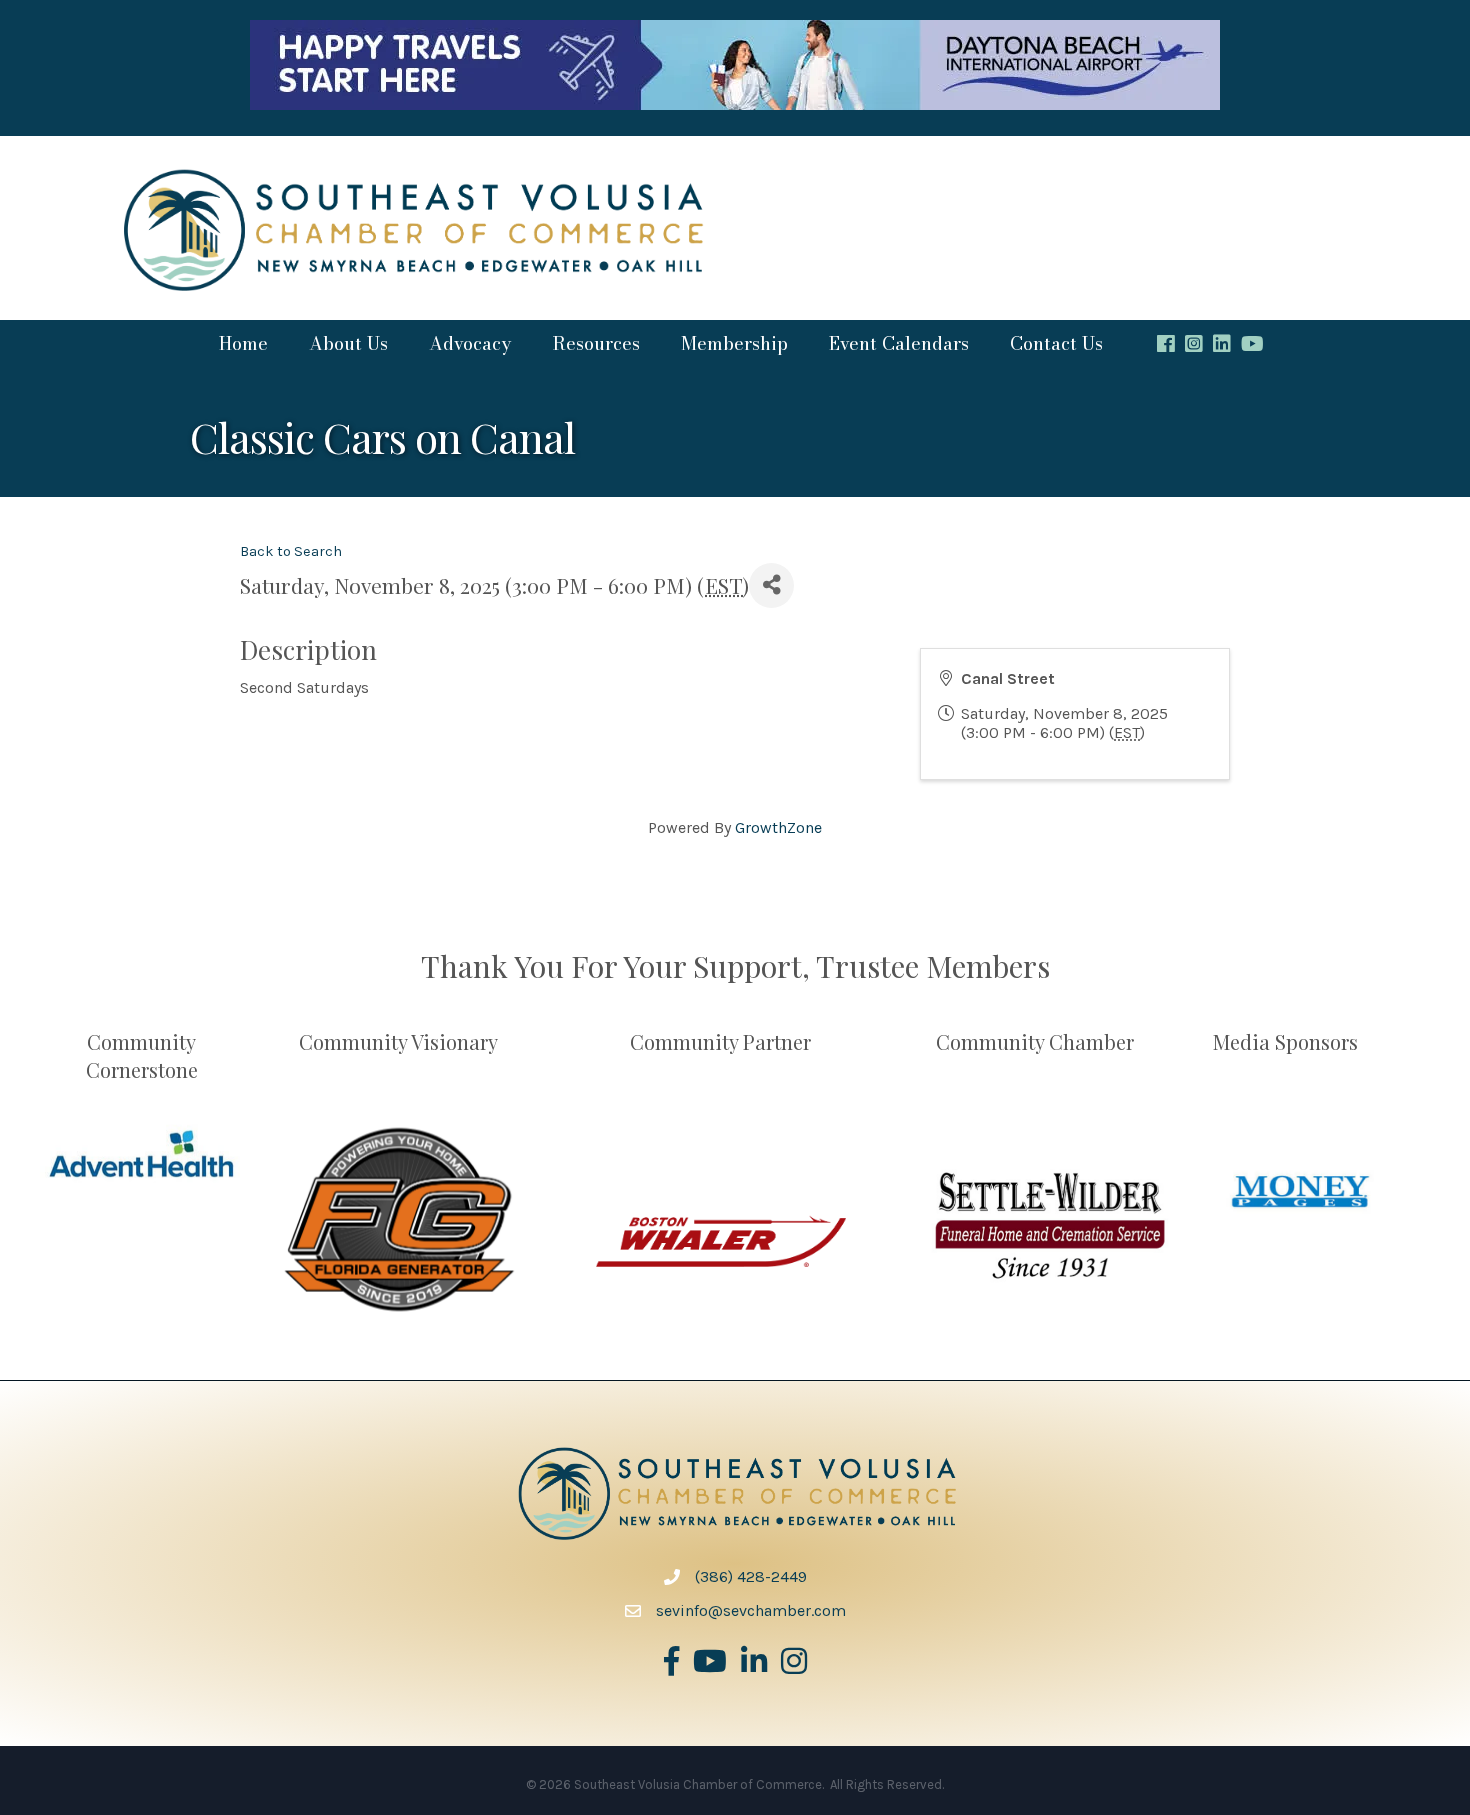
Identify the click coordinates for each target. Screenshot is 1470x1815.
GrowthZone (778, 827)
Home (243, 343)
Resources (596, 343)
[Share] (771, 585)
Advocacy (470, 343)
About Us (348, 343)
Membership (734, 343)
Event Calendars (899, 343)
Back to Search (291, 551)
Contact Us (1056, 343)
